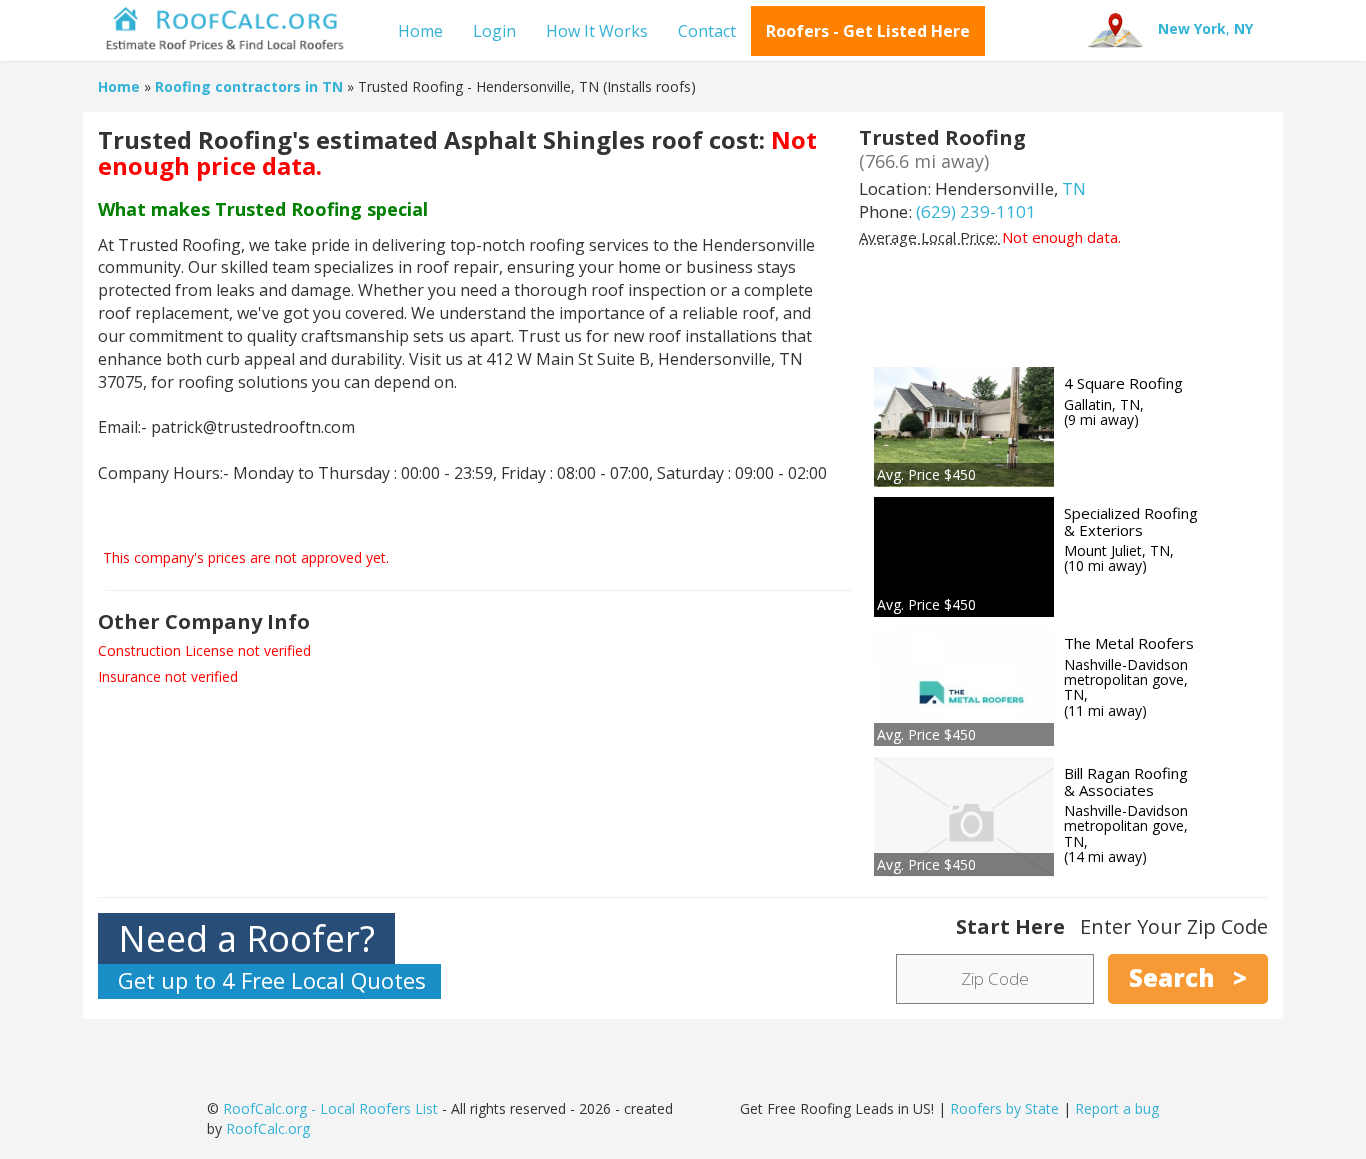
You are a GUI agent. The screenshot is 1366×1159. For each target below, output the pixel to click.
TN (1074, 188)
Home (420, 31)
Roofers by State (1004, 1108)
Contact (707, 31)
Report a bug (1117, 1108)
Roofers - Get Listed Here (868, 31)
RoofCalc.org (268, 1128)
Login (494, 31)
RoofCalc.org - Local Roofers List (330, 1108)
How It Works (597, 31)
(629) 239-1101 (976, 211)
